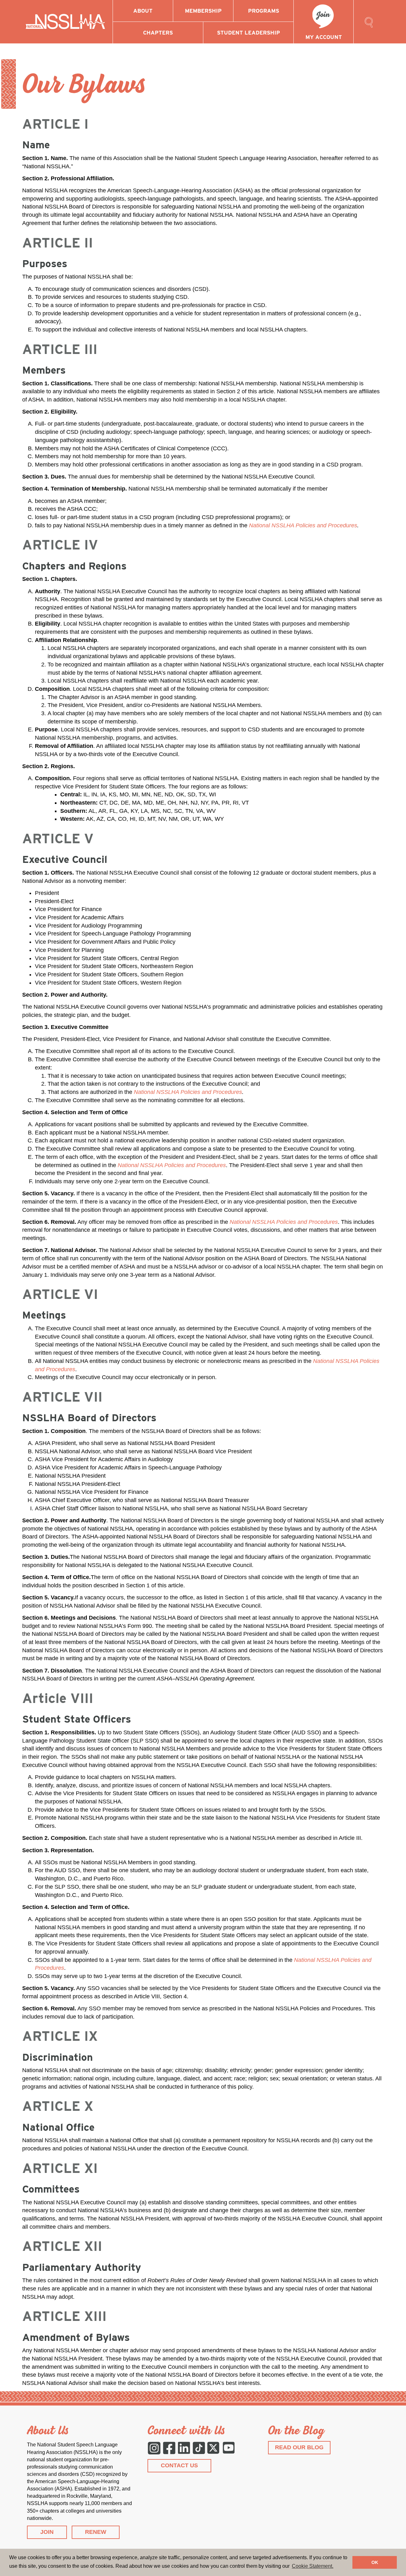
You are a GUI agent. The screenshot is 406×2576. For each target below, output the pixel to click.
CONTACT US (179, 2465)
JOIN (47, 2532)
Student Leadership (249, 33)
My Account (324, 37)
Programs (264, 11)
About (143, 11)
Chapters (158, 33)
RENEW (96, 2532)
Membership (203, 11)
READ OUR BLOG (299, 2447)
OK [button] (375, 2562)
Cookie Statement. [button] (313, 2566)
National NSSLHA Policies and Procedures (303, 525)
